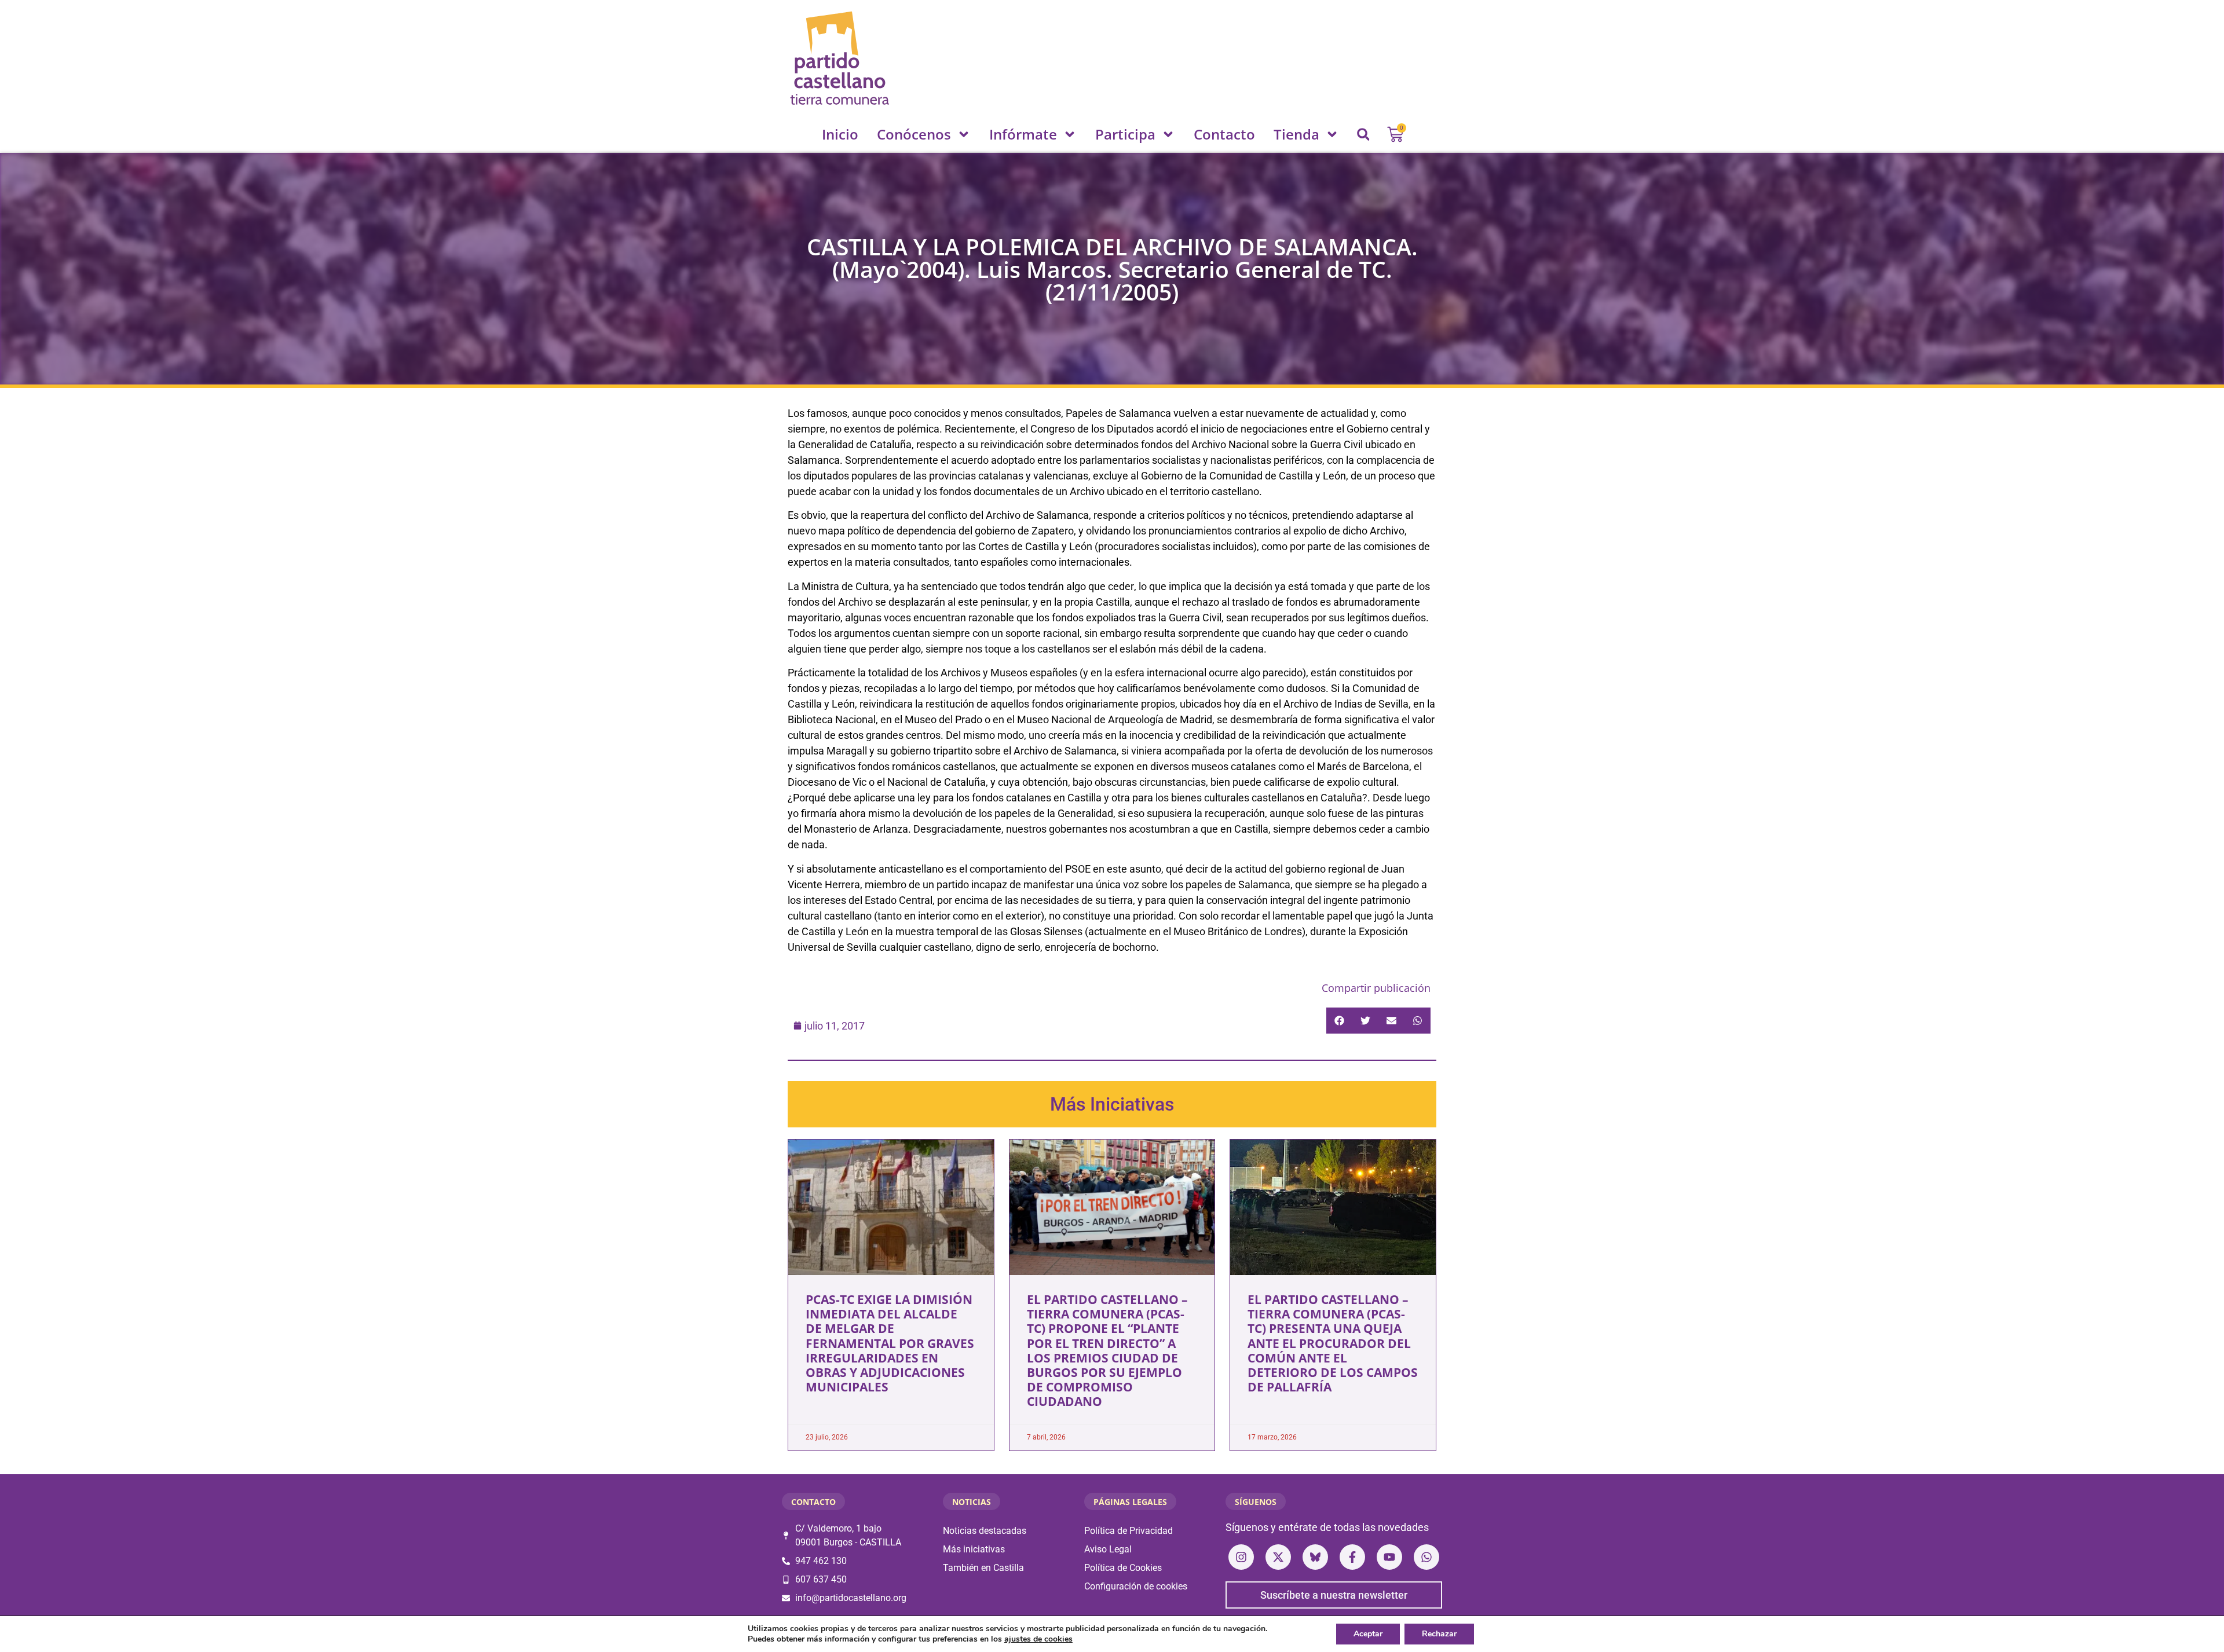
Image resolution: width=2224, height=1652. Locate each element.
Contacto (1224, 134)
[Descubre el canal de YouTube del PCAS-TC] (1389, 1557)
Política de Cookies (1123, 1568)
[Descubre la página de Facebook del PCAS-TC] (1352, 1557)
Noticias (972, 1502)
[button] (1363, 134)
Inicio (840, 134)
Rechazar (1439, 1634)
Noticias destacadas (985, 1531)
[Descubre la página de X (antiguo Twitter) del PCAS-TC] (1278, 1557)
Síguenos (1256, 1502)
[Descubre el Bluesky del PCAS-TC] (1315, 1557)
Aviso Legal (1108, 1549)
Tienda (1296, 134)
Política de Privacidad (1129, 1531)
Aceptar (1368, 1634)
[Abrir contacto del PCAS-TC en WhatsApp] (1426, 1557)
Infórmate (1023, 134)
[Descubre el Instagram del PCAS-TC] (1241, 1557)
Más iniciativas (974, 1549)
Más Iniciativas (1112, 1104)
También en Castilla (983, 1568)
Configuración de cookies (1136, 1586)
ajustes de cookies (1038, 1639)
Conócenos (914, 134)
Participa (1125, 134)
